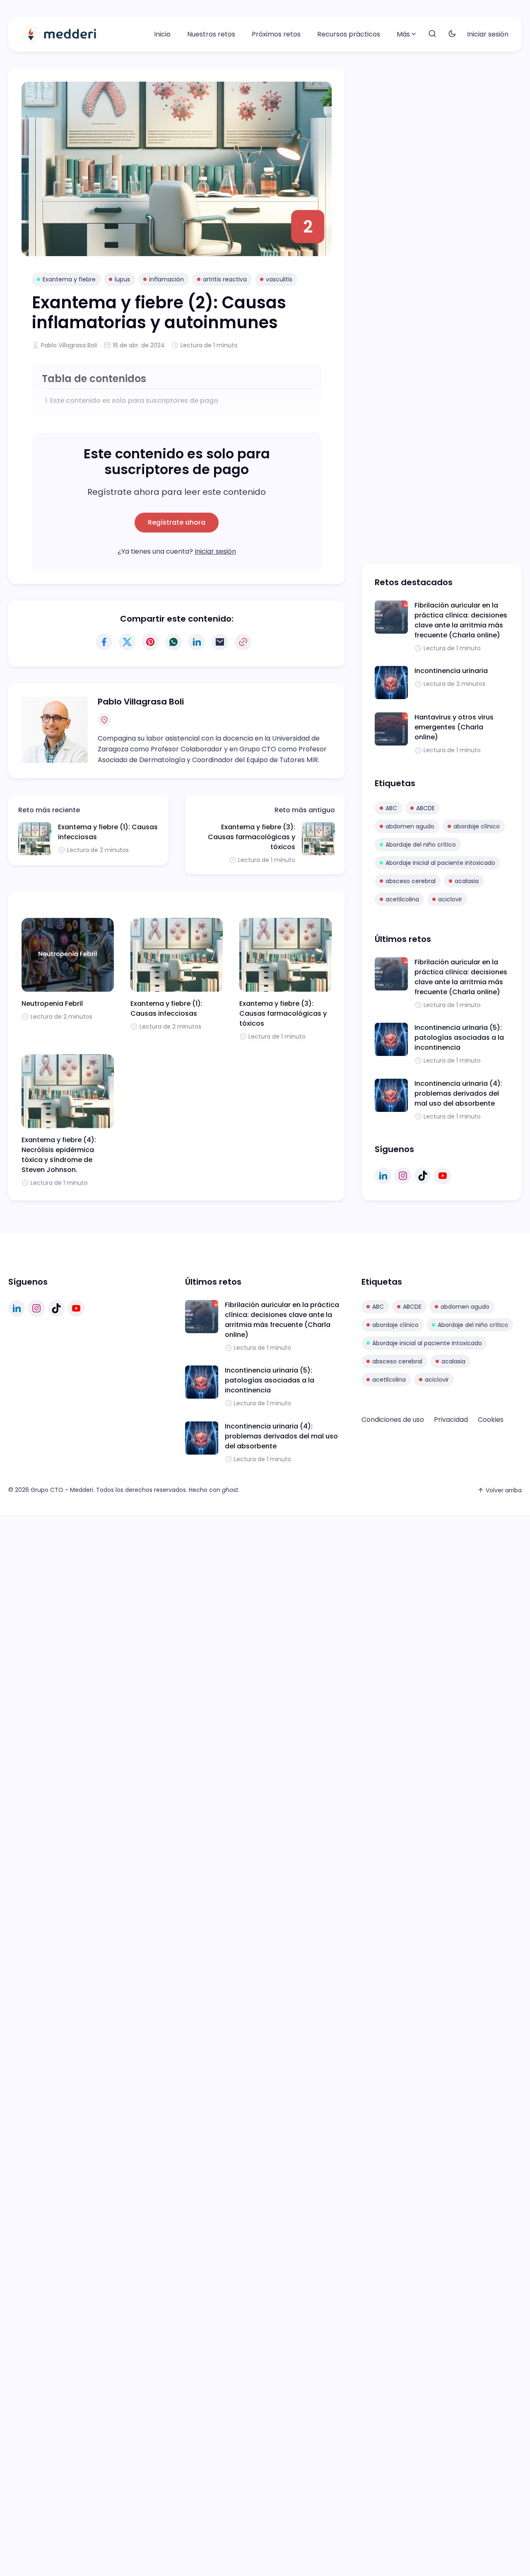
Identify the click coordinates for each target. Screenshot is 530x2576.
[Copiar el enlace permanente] (243, 642)
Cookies (491, 1420)
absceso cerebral (411, 881)
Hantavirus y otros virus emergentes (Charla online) (454, 727)
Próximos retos (276, 34)
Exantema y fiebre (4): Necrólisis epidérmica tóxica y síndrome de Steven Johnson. (59, 1155)
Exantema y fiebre (69, 279)
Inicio (162, 34)
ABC (391, 808)
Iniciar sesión (488, 34)
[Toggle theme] (452, 34)
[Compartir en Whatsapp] (173, 642)
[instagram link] (403, 1176)
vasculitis (279, 279)
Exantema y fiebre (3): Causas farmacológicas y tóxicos (252, 837)
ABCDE (425, 808)
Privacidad (451, 1420)
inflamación (166, 279)
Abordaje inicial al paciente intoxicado (440, 863)
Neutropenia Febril (52, 1004)
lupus (122, 279)
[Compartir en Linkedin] (197, 642)
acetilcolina (402, 899)
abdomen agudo (410, 826)
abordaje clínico (477, 826)
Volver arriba (504, 1490)
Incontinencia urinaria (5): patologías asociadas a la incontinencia (459, 1037)
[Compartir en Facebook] (104, 642)
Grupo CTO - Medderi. (63, 1490)
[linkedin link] (383, 1176)
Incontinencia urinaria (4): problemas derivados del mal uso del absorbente (458, 1093)
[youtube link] (443, 1176)
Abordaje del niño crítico (421, 845)
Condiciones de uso (393, 1420)
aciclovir (450, 899)
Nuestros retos (211, 34)
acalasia (467, 881)
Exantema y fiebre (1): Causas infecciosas (166, 1008)
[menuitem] (162, 34)
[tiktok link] (423, 1176)
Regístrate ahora (177, 522)
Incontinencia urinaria (451, 671)
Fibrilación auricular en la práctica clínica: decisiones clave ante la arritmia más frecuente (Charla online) (461, 620)
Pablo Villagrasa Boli (69, 345)
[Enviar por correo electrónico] (220, 642)
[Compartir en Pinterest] (150, 642)
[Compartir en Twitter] (127, 642)
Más (403, 34)
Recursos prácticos (349, 34)
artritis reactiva (225, 279)
